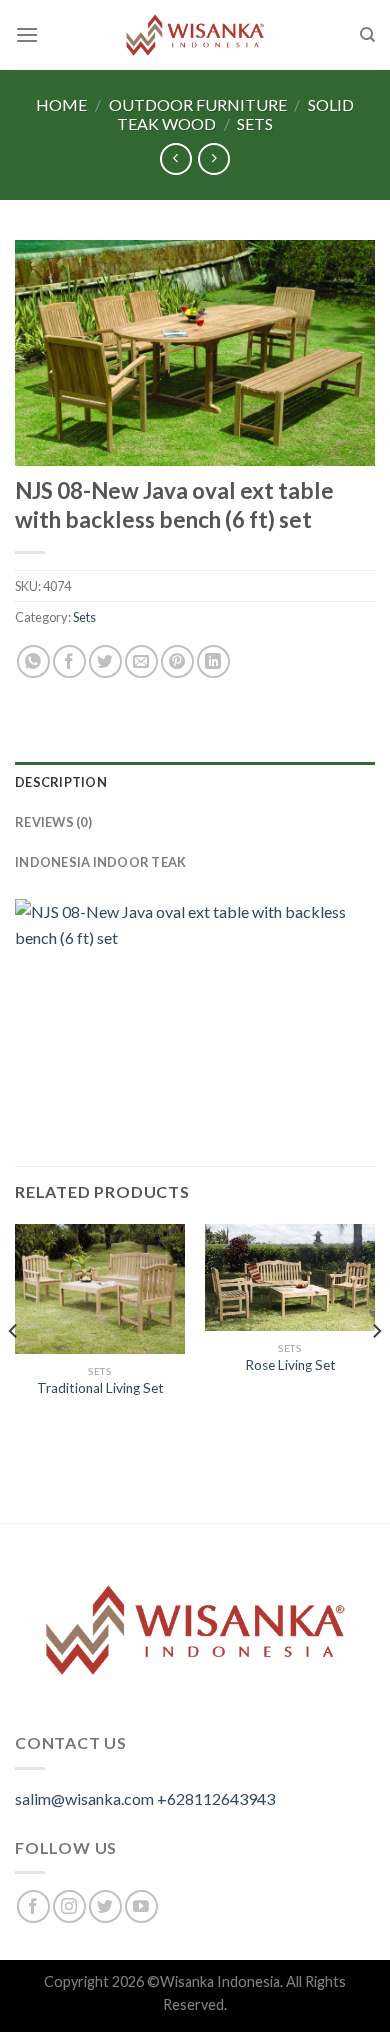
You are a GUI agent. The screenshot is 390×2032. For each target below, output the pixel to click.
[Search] (367, 35)
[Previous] (14, 1371)
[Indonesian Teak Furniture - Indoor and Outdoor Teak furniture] (195, 35)
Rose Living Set (290, 1365)
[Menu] (27, 34)
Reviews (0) (53, 822)
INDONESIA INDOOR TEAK (100, 862)
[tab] (195, 782)
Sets (255, 123)
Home (61, 104)
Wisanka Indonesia (220, 1981)
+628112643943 (216, 1798)
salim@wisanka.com (84, 1798)
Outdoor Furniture (198, 104)
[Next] (376, 1371)
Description (61, 782)
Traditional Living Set (100, 1388)
